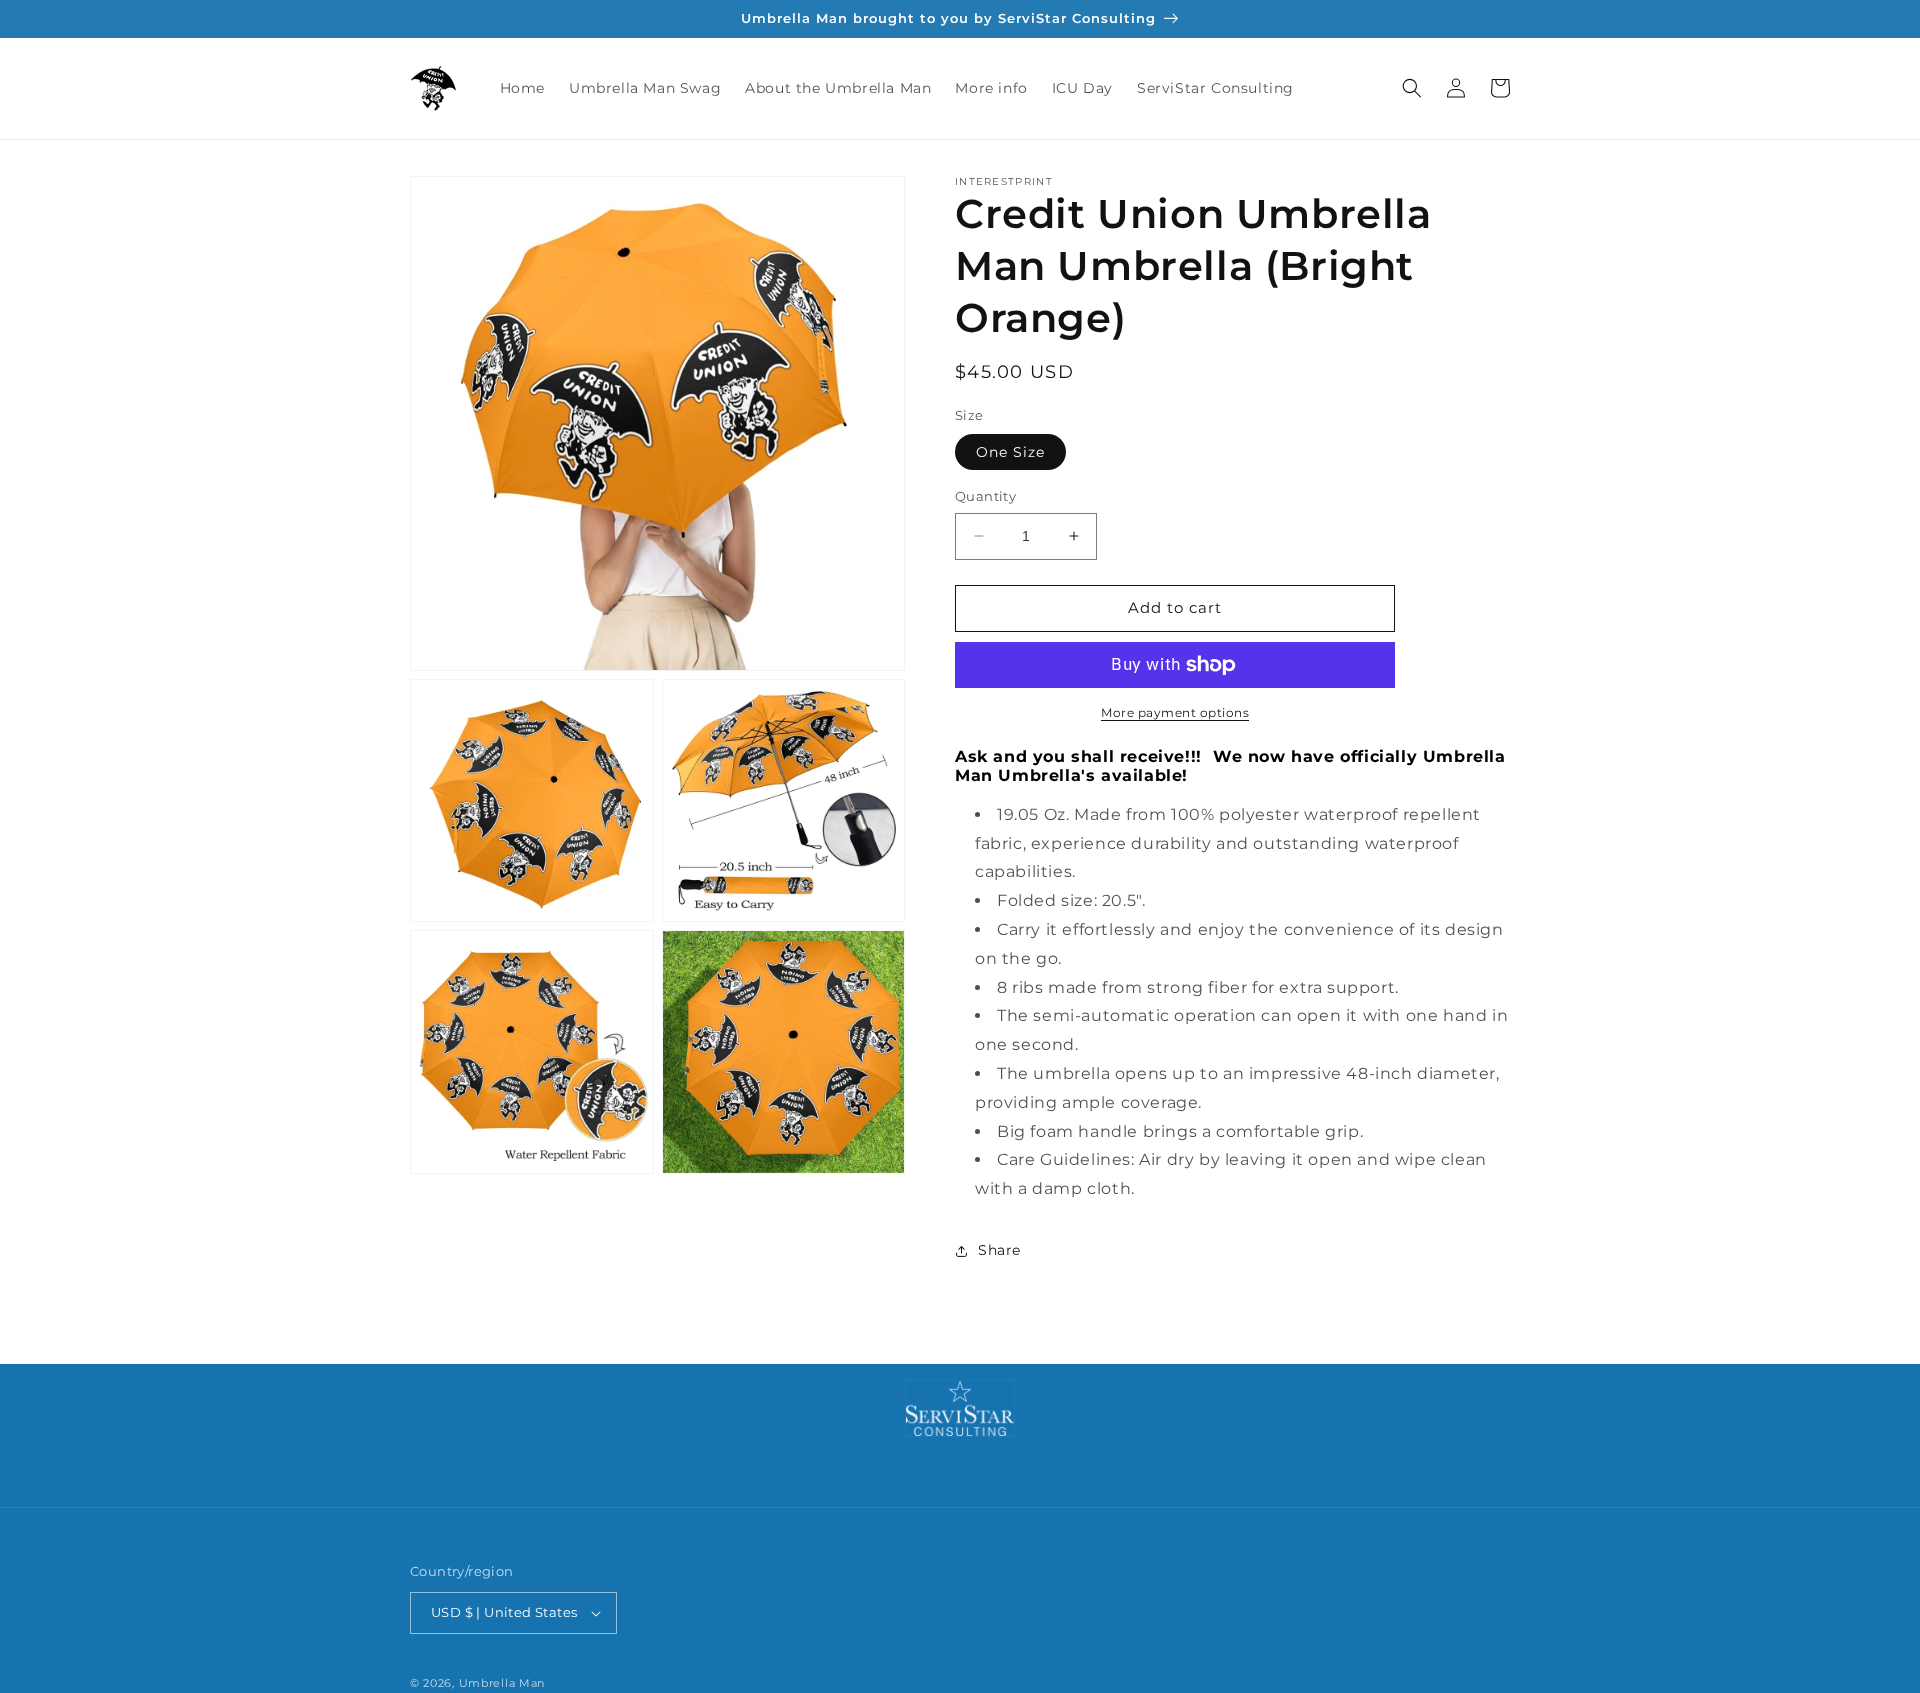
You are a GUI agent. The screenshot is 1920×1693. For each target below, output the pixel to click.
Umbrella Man (502, 1683)
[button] (1412, 88)
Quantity (985, 496)
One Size (1010, 452)
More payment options (1175, 712)
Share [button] (999, 1250)
